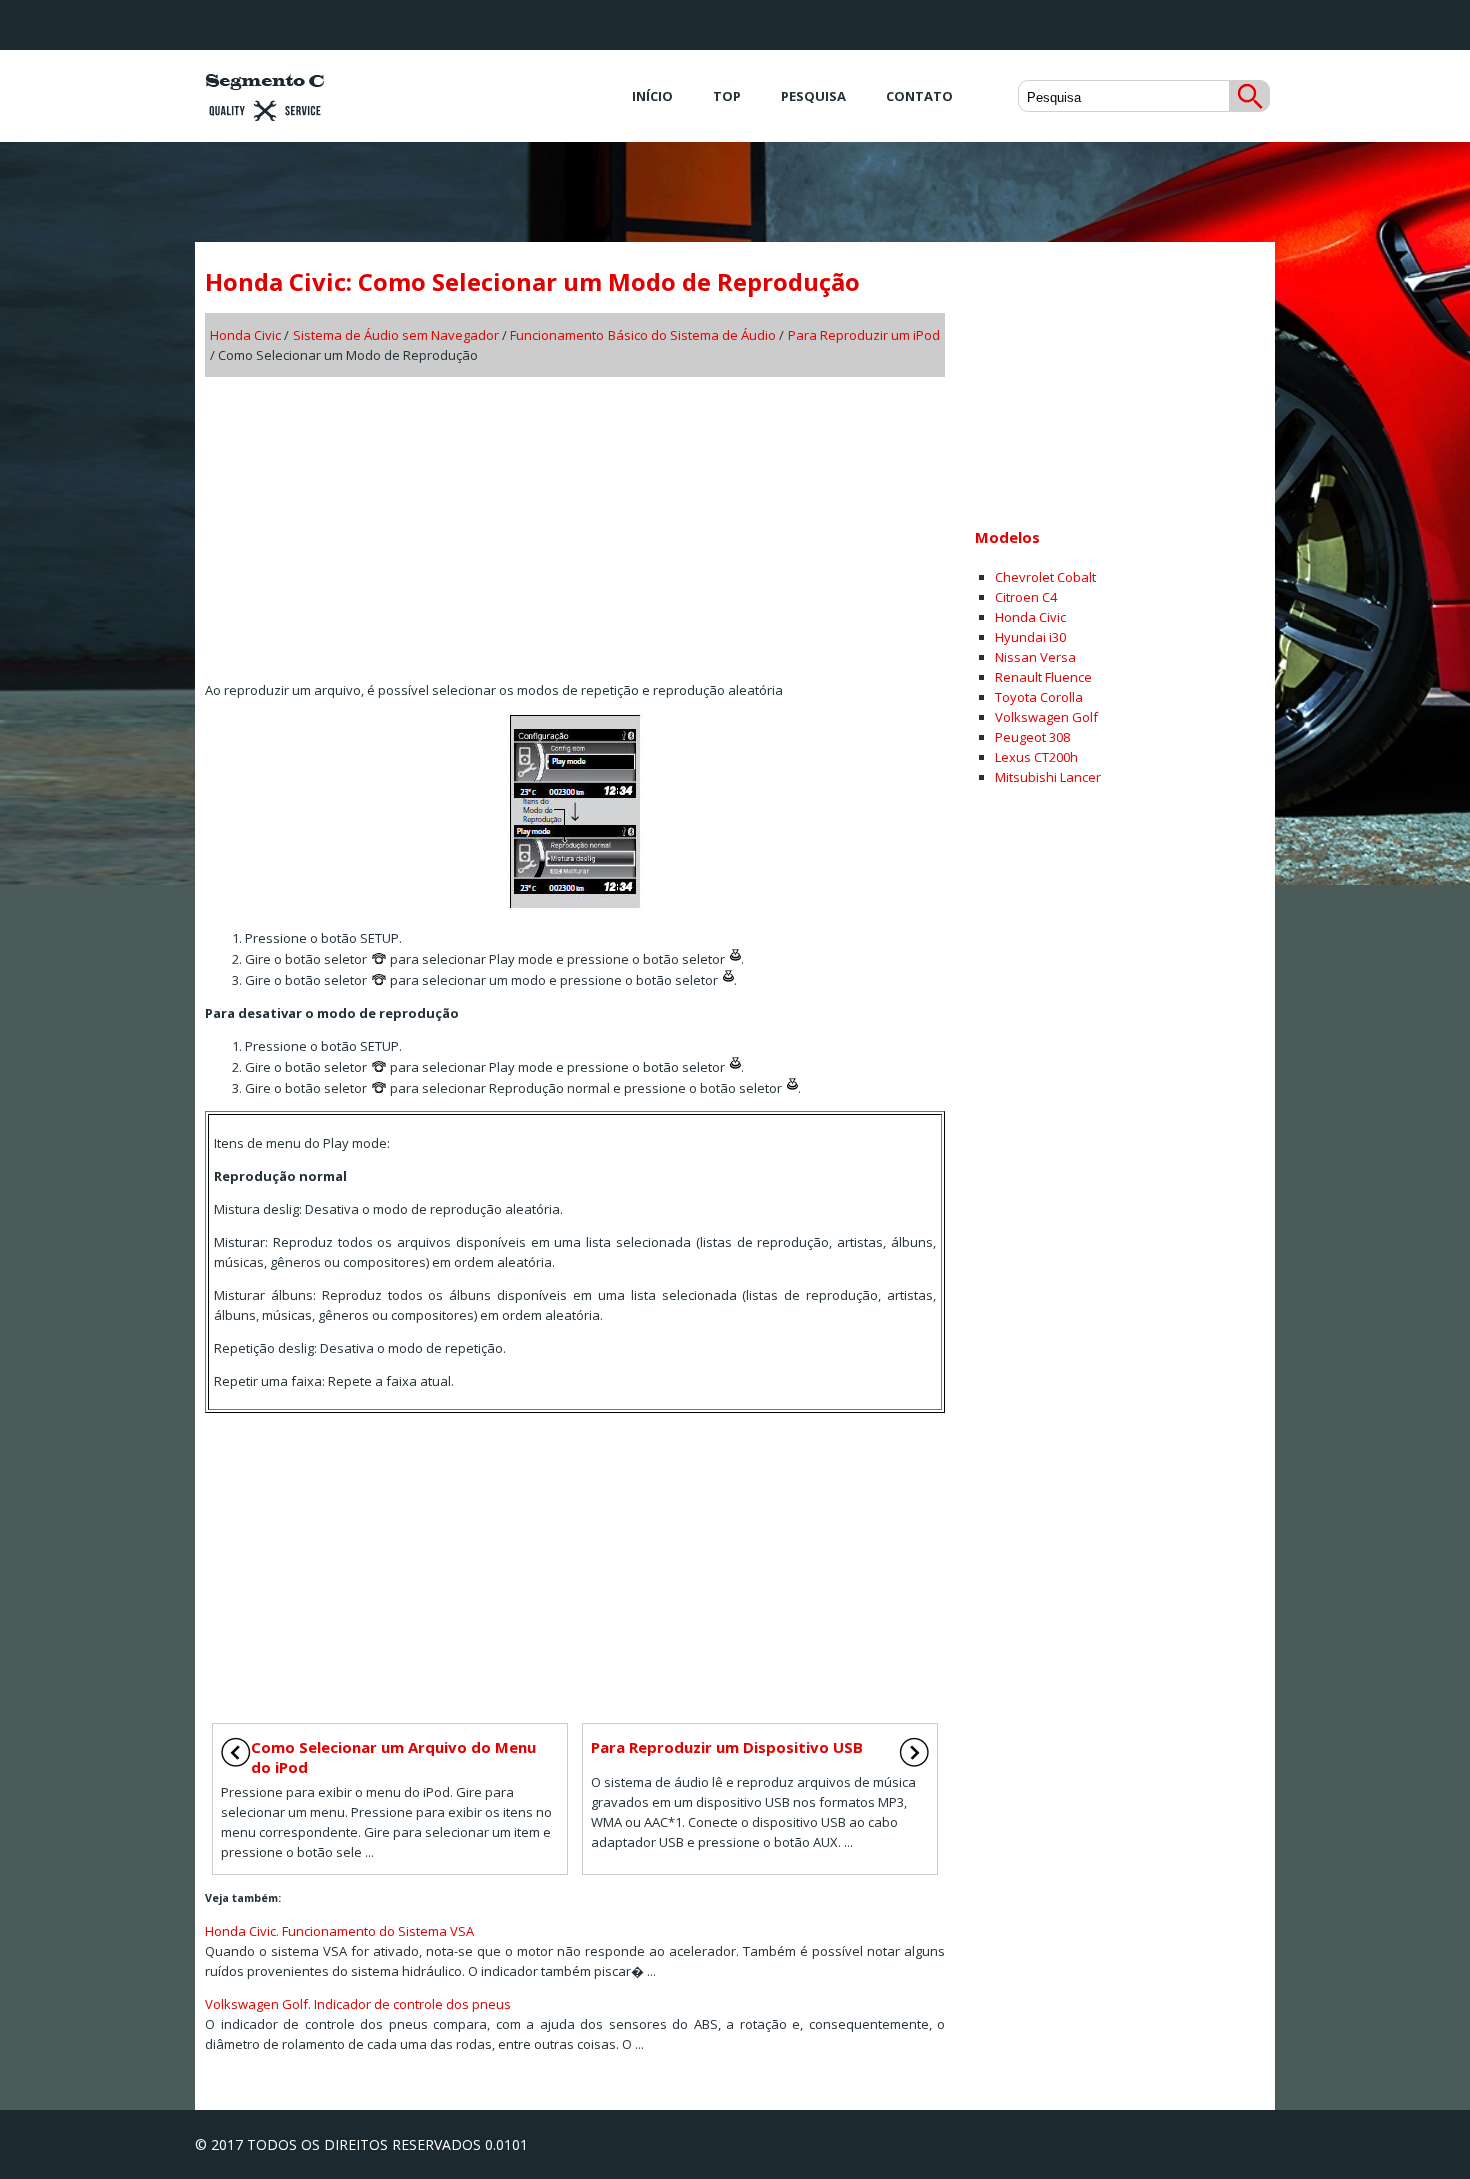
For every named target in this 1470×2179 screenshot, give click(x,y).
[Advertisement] (575, 522)
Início (652, 96)
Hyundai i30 (1030, 637)
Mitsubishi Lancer (1048, 777)
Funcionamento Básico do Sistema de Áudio (643, 335)
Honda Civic (245, 335)
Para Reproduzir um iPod (864, 335)
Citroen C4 (1026, 597)
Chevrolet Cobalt (1045, 577)
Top (727, 96)
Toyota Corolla (1039, 697)
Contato (919, 96)
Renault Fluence (1043, 677)
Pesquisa (813, 96)
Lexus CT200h (1036, 757)
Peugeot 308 (1032, 737)
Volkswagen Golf (1046, 717)
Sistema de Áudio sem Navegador (396, 335)
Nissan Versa (1035, 657)
